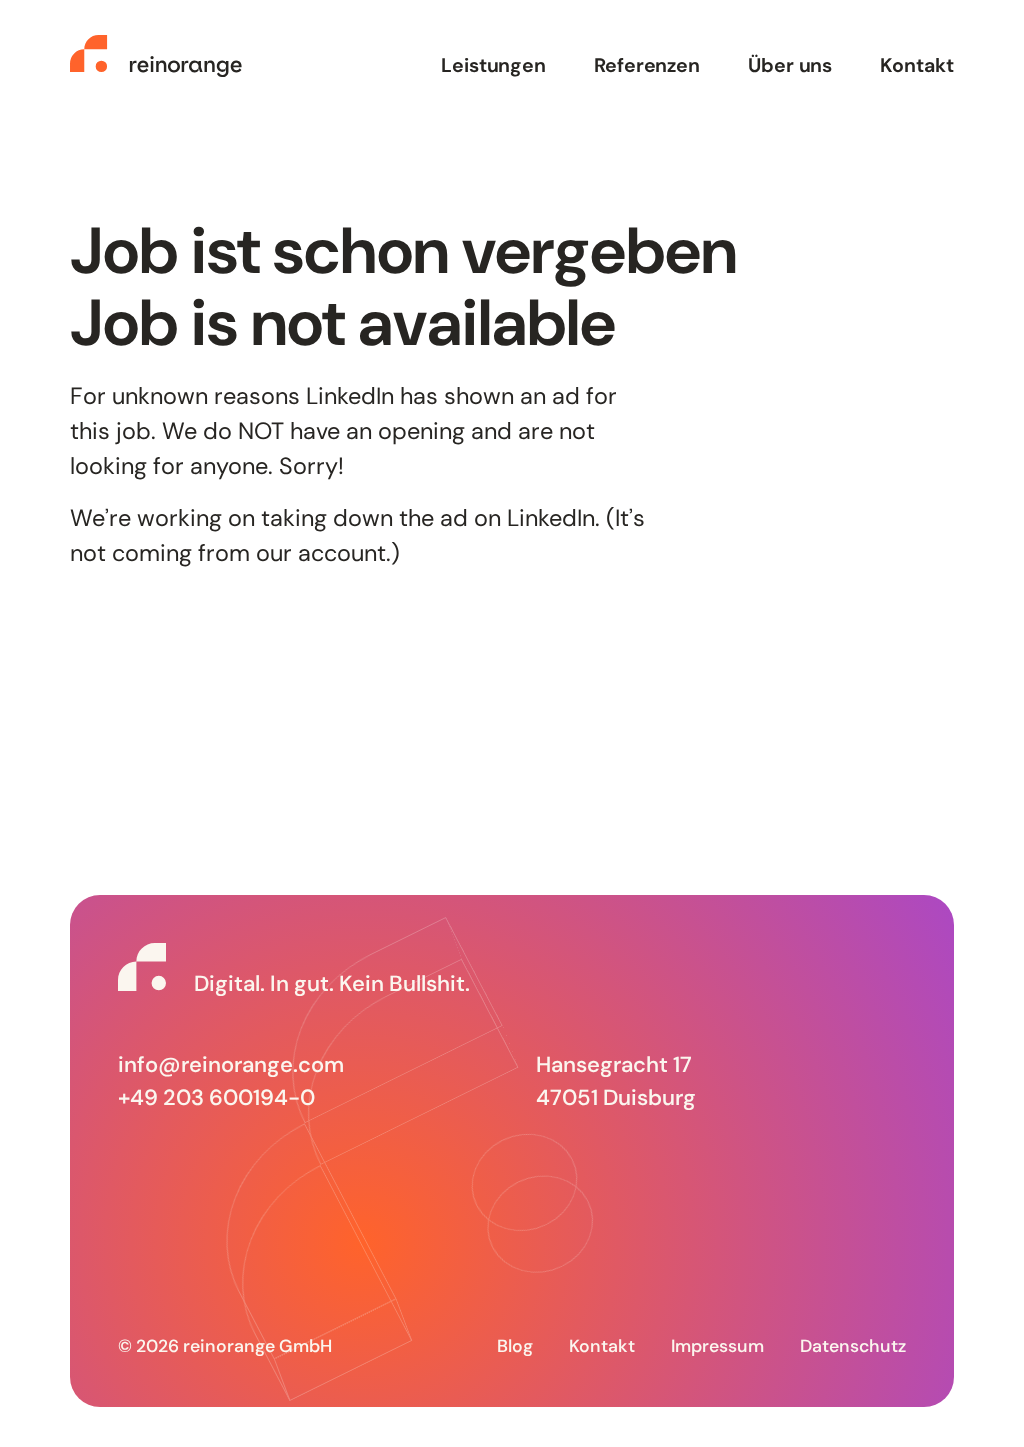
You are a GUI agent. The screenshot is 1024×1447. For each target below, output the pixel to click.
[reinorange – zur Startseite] (156, 56)
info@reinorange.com (231, 1064)
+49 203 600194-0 (216, 1097)
